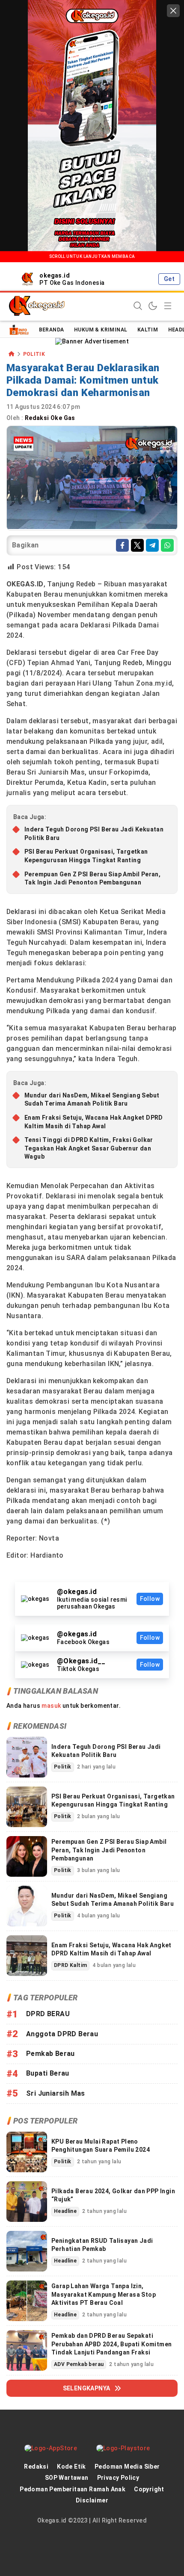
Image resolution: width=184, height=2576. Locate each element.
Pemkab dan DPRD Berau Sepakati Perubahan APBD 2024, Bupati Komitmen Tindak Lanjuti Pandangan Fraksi (111, 2344)
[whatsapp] (167, 545)
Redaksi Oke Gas (51, 418)
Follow (150, 1599)
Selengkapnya (87, 2388)
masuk (51, 1706)
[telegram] (152, 545)
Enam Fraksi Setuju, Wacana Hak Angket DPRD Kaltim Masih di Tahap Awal (94, 1122)
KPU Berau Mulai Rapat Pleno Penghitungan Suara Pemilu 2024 (101, 2146)
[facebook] (122, 545)
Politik (34, 354)
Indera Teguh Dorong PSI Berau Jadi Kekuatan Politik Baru (94, 834)
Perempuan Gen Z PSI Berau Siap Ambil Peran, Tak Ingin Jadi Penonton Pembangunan (92, 878)
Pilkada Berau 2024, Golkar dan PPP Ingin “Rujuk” (113, 2195)
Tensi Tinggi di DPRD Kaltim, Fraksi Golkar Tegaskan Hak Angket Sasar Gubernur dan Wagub (89, 1148)
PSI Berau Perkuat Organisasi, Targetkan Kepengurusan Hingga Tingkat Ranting (86, 856)
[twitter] (137, 545)
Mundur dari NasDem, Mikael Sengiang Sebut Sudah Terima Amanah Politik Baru (92, 1100)
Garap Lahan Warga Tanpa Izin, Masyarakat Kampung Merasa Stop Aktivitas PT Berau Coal (104, 2294)
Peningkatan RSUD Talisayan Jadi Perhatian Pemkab (102, 2245)
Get (169, 279)
